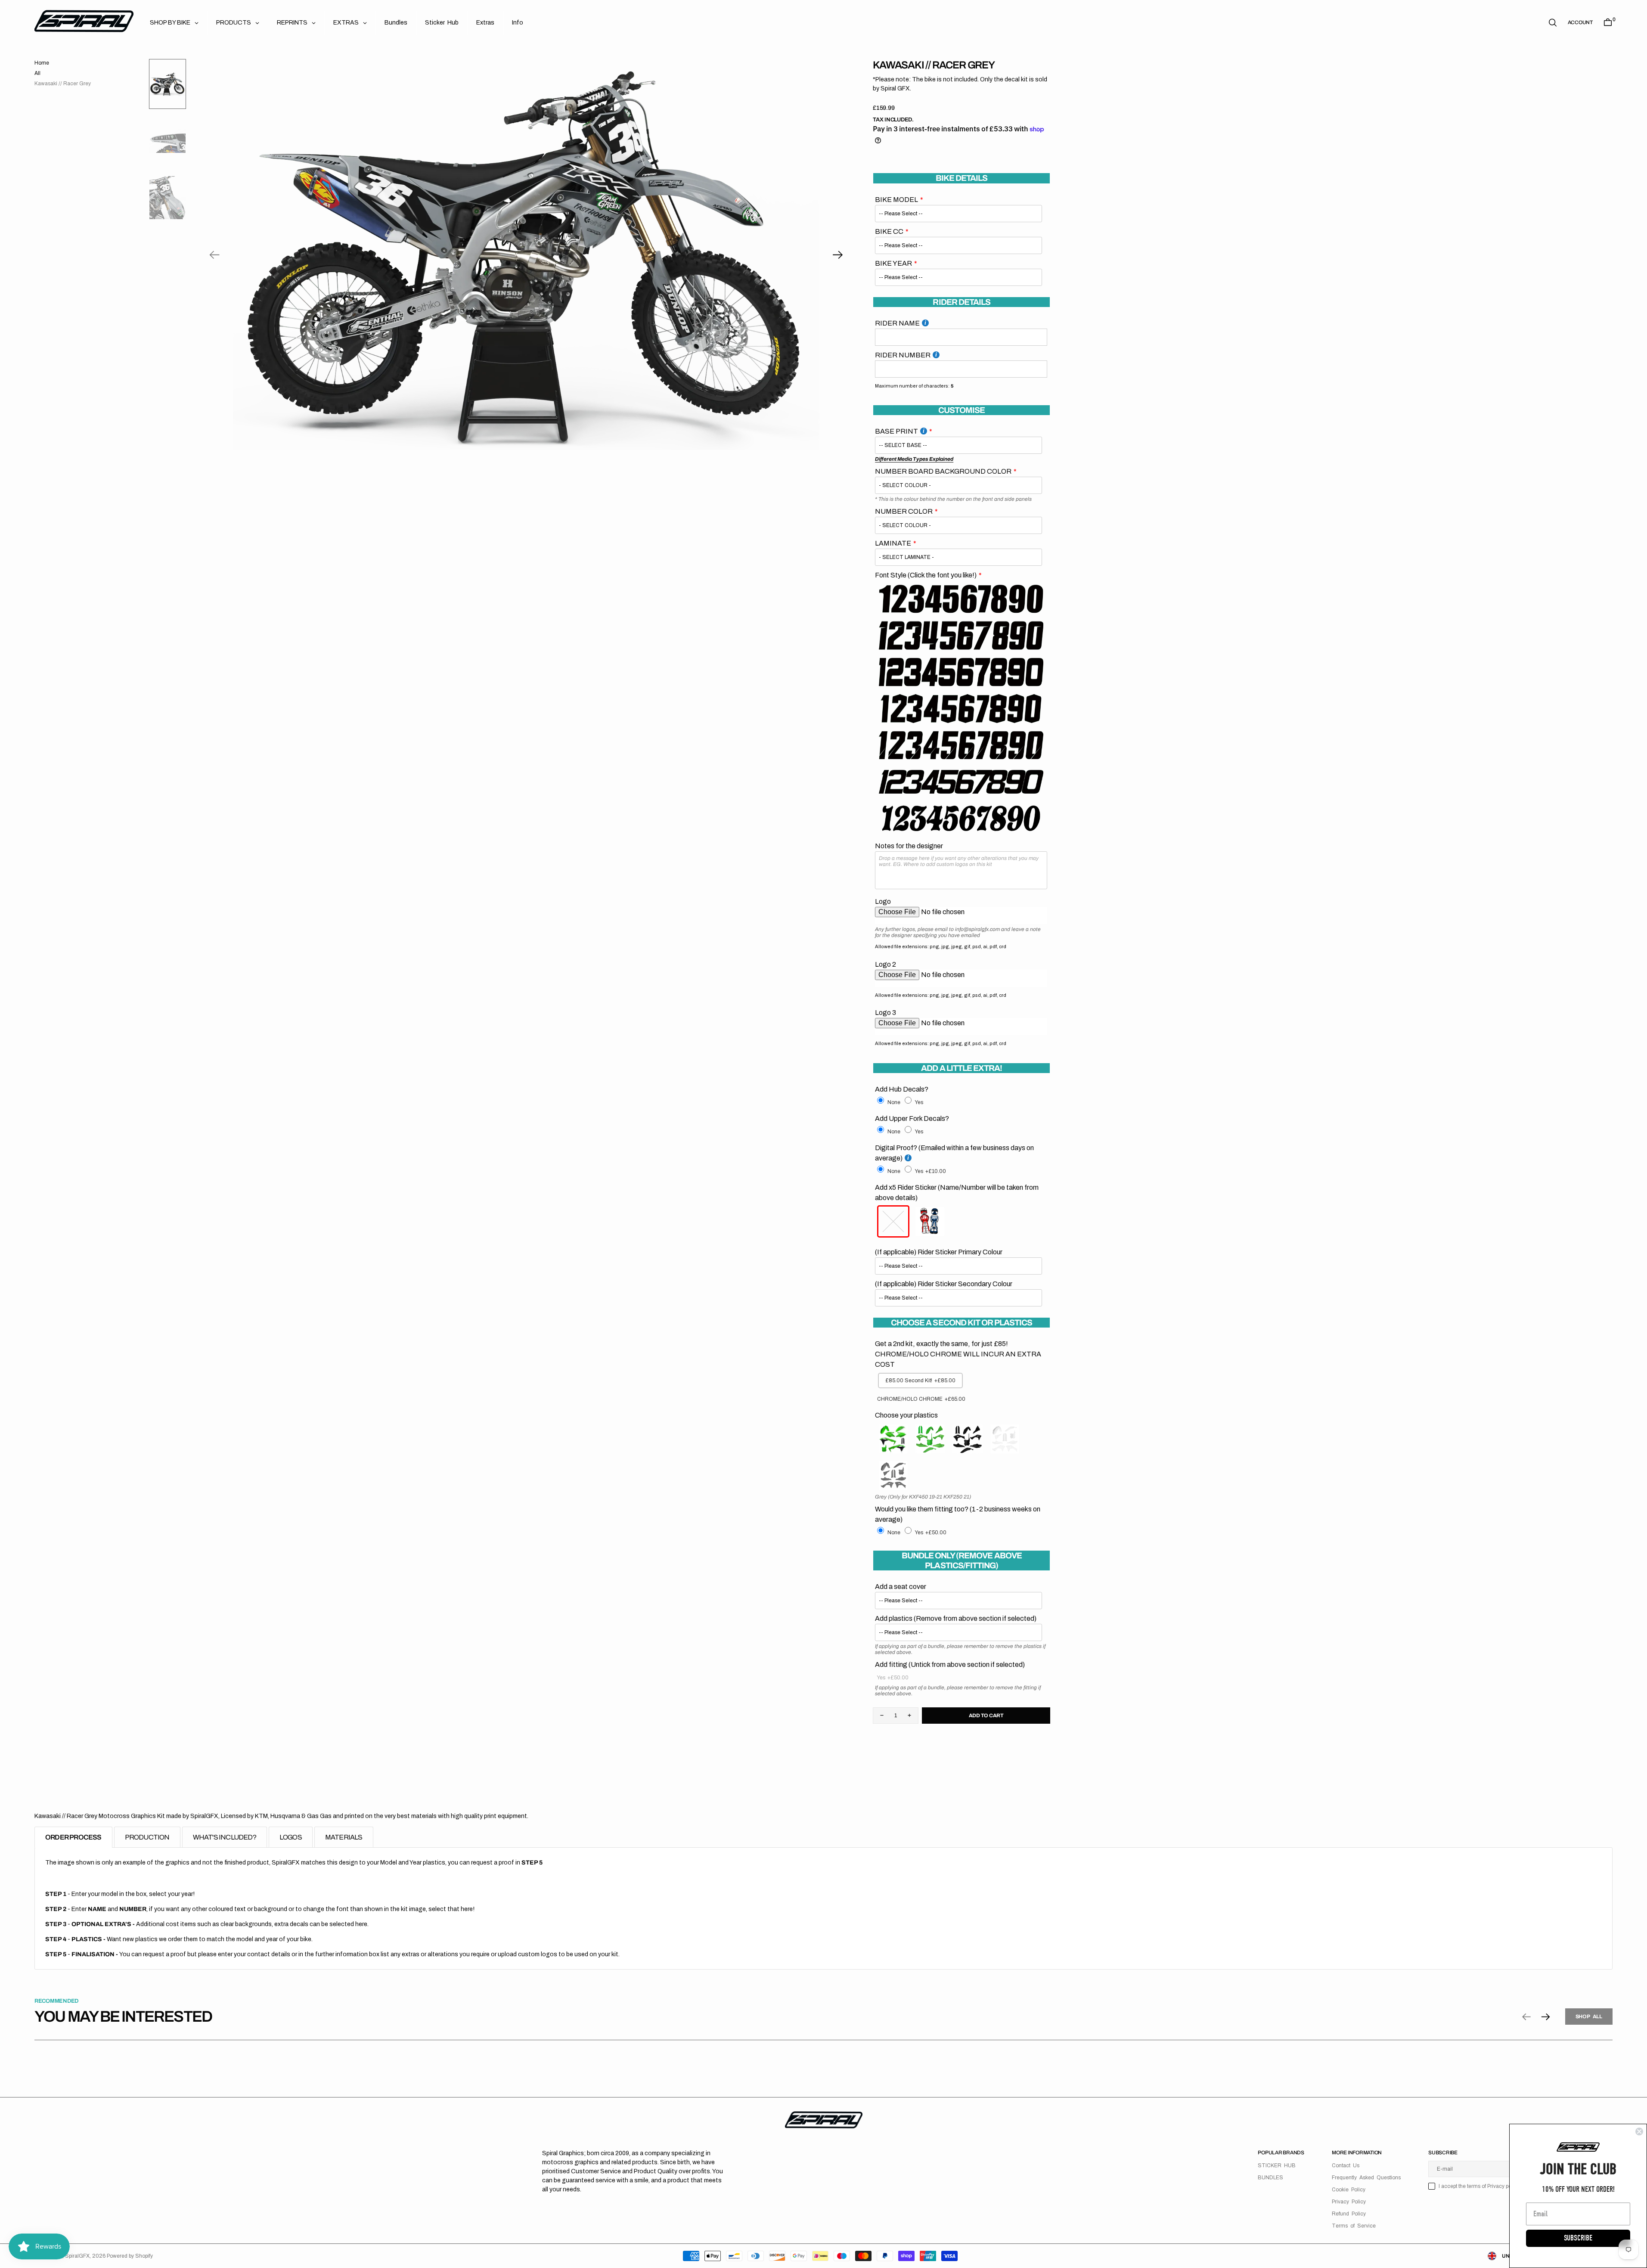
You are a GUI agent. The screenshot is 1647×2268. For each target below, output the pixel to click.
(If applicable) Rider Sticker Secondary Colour (944, 1284)
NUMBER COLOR (904, 511)
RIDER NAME (897, 323)
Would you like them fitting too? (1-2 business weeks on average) (958, 1514)
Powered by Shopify (130, 2256)
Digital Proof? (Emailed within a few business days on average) (954, 1153)
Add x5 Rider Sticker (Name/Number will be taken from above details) (957, 1193)
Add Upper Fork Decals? (912, 1118)
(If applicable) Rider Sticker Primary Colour (939, 1252)
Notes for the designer (909, 846)
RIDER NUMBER (903, 355)
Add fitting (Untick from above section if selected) (950, 1665)
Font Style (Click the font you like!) (926, 575)
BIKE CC (889, 231)
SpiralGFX (77, 2256)
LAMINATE (893, 543)
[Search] (1553, 23)
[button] (1580, 22)
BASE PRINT (896, 431)
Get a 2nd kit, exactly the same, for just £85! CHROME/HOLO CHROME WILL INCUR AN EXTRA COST (958, 1354)
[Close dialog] (1639, 2131)
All (37, 73)
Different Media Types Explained (914, 459)
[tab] (73, 1837)
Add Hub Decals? (902, 1089)
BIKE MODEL (896, 200)
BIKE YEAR (893, 263)
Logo (883, 901)
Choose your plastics (906, 1415)
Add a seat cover (901, 1587)
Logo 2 (886, 964)
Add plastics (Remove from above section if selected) (956, 1618)
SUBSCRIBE (1578, 2238)
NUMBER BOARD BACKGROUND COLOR (943, 471)
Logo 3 (886, 1013)
